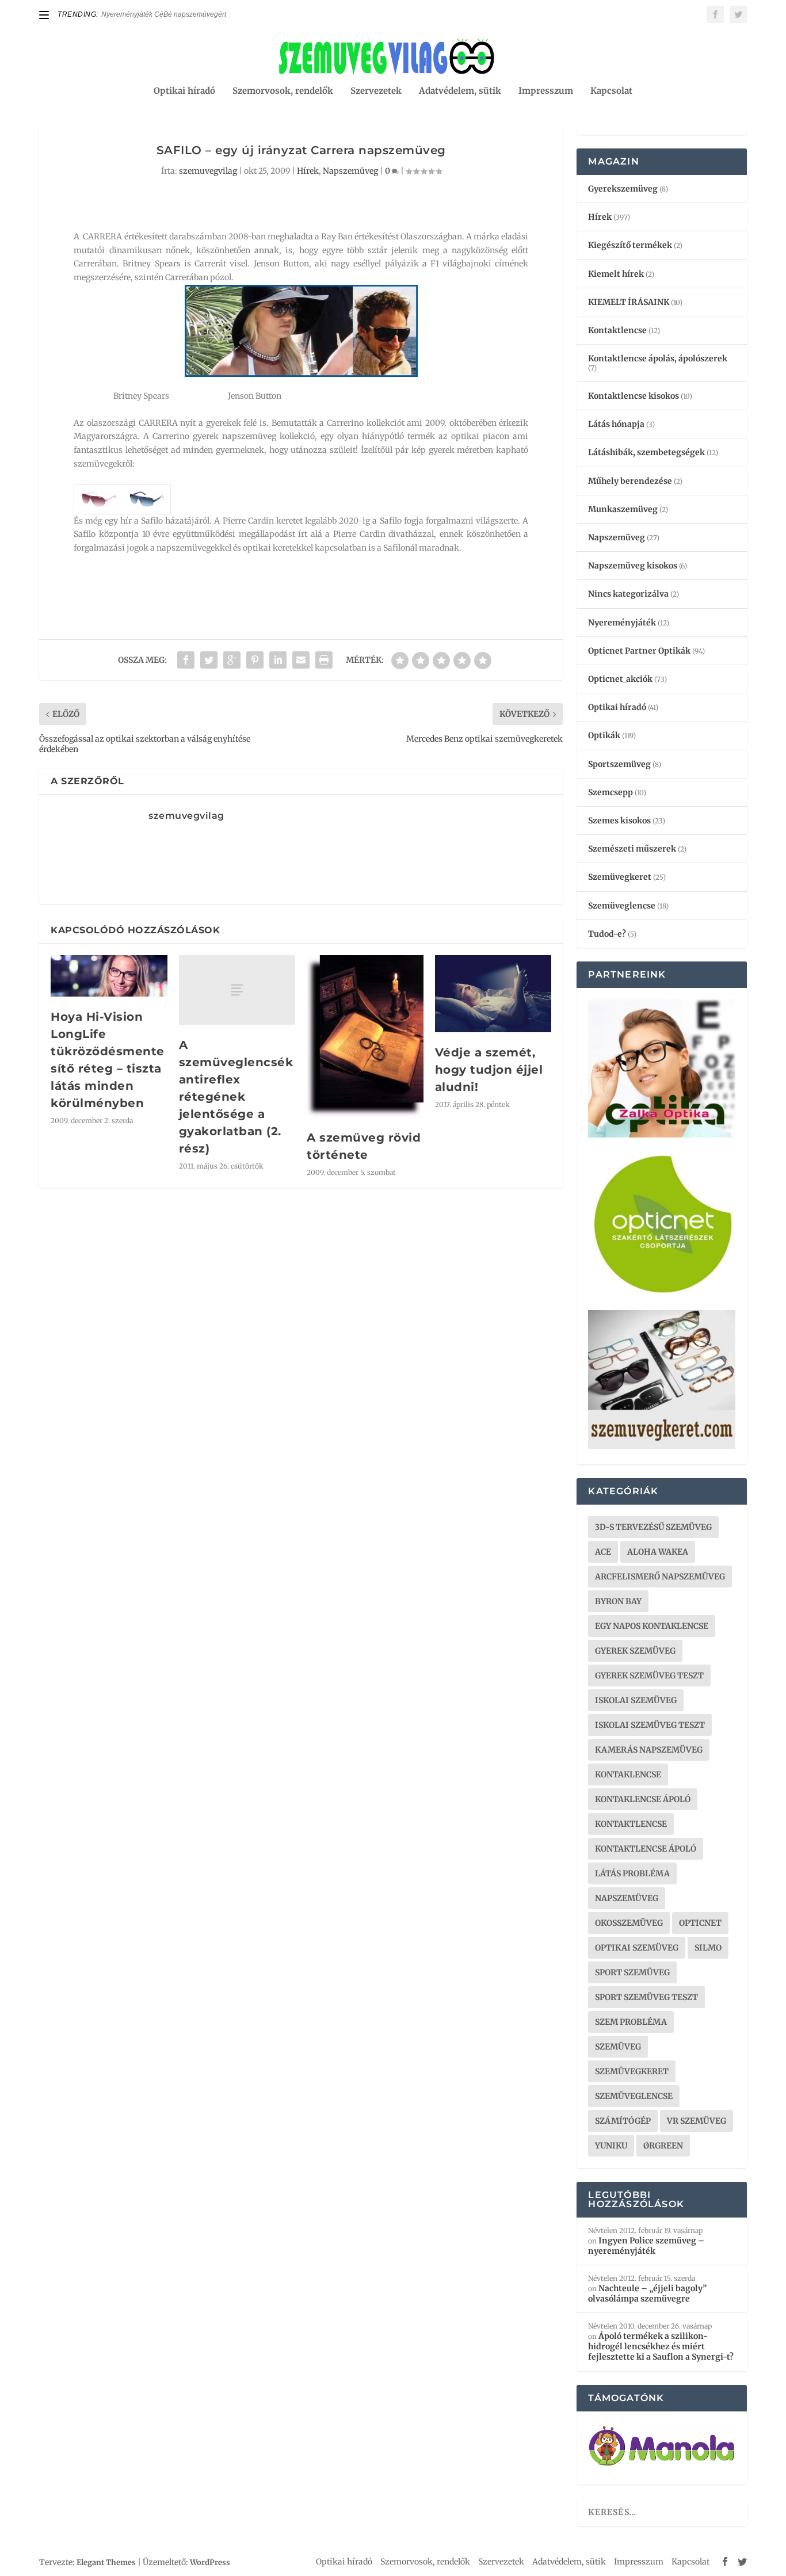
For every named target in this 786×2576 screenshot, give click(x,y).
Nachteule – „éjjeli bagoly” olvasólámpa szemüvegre (647, 2293)
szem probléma (631, 2022)
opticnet (700, 1923)
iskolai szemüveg (636, 1700)
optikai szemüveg (637, 1948)
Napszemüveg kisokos (633, 566)
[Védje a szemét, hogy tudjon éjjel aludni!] (493, 994)
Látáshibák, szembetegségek (646, 452)
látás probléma (632, 1873)
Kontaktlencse (617, 330)
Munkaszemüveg (623, 509)
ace (603, 1552)
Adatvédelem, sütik (460, 91)
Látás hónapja (616, 424)
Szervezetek (376, 91)
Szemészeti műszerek (632, 849)
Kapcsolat (611, 91)
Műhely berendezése (630, 481)
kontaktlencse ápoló (646, 1849)
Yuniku (611, 2146)
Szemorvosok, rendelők (283, 91)
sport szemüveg (632, 1972)
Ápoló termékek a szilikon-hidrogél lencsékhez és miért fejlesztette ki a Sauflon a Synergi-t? (661, 2346)
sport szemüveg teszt (646, 1997)
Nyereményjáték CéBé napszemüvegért (164, 14)
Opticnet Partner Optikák (639, 651)
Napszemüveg (350, 171)
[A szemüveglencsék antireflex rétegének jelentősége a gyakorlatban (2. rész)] (237, 990)
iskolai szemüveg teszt (650, 1725)
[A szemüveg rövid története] (365, 1037)
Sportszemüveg (619, 764)
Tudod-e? (607, 934)
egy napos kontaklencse (652, 1626)
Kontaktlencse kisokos (634, 396)
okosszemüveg (629, 1923)
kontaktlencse (631, 1824)
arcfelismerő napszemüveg (660, 1577)
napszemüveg (627, 1898)
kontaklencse (628, 1774)
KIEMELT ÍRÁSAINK (629, 302)
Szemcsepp (611, 792)
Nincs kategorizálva (628, 594)
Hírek (308, 171)
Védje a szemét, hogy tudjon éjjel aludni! (489, 1070)
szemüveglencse (634, 2096)
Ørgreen (663, 2146)
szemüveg (618, 2047)
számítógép (623, 2121)
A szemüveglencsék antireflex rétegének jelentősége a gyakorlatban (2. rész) (236, 1097)
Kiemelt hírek (616, 274)
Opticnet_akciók (620, 679)
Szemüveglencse (622, 906)
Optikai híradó (184, 91)
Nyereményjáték (622, 623)
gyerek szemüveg (635, 1651)
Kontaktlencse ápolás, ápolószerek (658, 358)
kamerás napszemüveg (649, 1750)
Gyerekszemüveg (623, 189)
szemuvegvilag (208, 171)
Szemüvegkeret (620, 877)
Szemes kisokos (619, 820)
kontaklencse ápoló (643, 1799)
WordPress (210, 2562)
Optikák (604, 735)
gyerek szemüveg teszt (649, 1676)
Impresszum (546, 91)
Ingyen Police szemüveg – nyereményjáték (646, 2246)
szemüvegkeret (632, 2071)
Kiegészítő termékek (630, 245)
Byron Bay (618, 1601)
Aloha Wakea (658, 1552)
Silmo (708, 1948)
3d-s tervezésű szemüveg (653, 1527)
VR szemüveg (697, 2121)
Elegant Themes (106, 2562)
